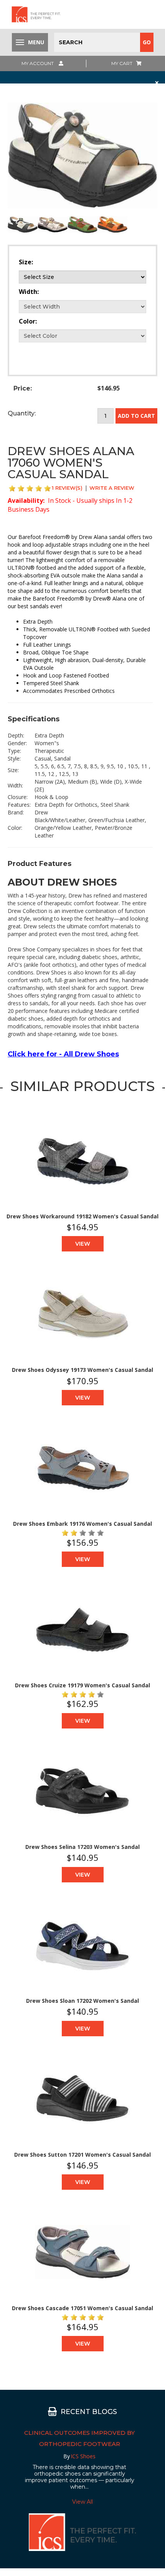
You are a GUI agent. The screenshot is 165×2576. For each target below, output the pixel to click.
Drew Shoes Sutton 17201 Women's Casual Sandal (82, 2155)
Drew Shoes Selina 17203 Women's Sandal (82, 1847)
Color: (28, 321)
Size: (26, 262)
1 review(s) (67, 488)
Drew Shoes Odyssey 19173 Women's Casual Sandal (82, 1370)
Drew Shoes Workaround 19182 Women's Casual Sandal (82, 1216)
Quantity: (22, 413)
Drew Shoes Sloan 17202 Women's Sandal (82, 2001)
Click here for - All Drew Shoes (63, 1054)
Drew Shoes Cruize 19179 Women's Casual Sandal (82, 1685)
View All (82, 2502)
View (83, 1244)
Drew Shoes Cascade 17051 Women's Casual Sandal (82, 2308)
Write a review (112, 488)
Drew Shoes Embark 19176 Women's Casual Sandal (82, 1524)
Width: (29, 292)
